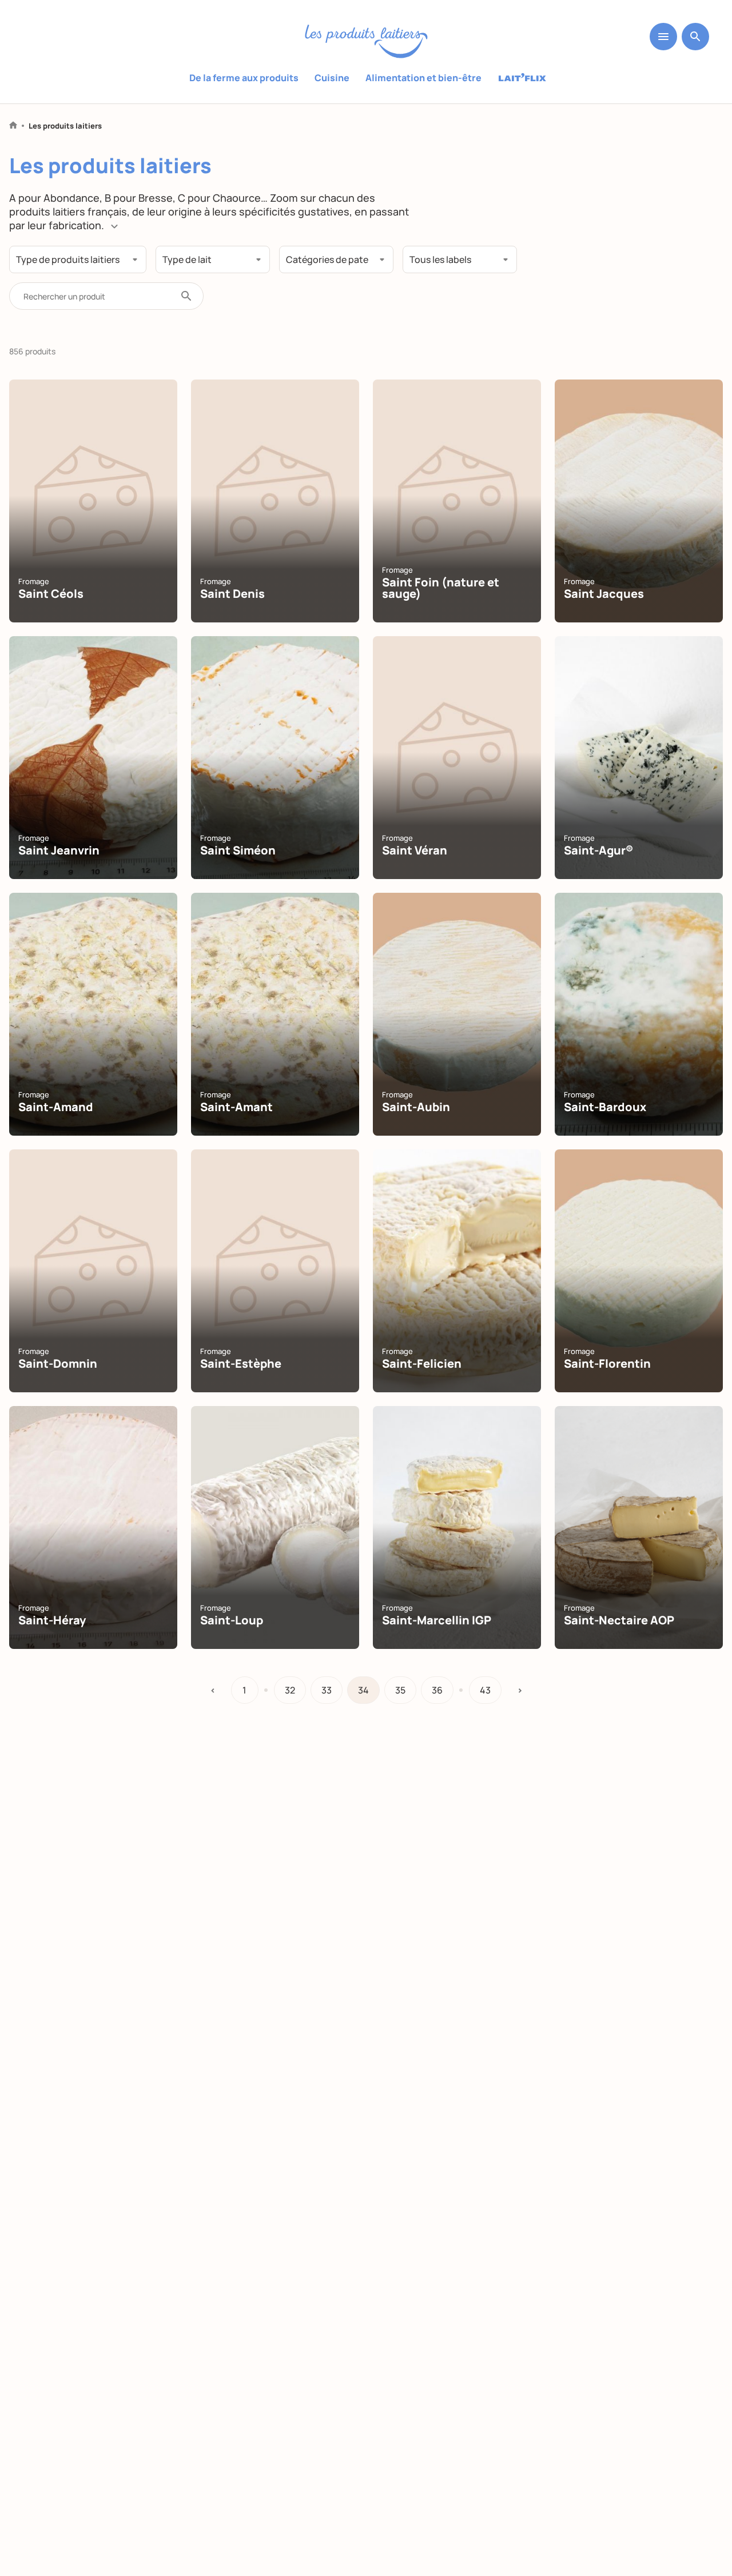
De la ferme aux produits (244, 78)
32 (290, 1690)
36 (437, 1690)
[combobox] (78, 259)
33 (327, 1690)
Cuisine (332, 78)
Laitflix (522, 78)
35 (400, 1690)
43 (485, 1690)
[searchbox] (71, 261)
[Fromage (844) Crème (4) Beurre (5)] (78, 259)
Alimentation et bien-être (423, 78)
